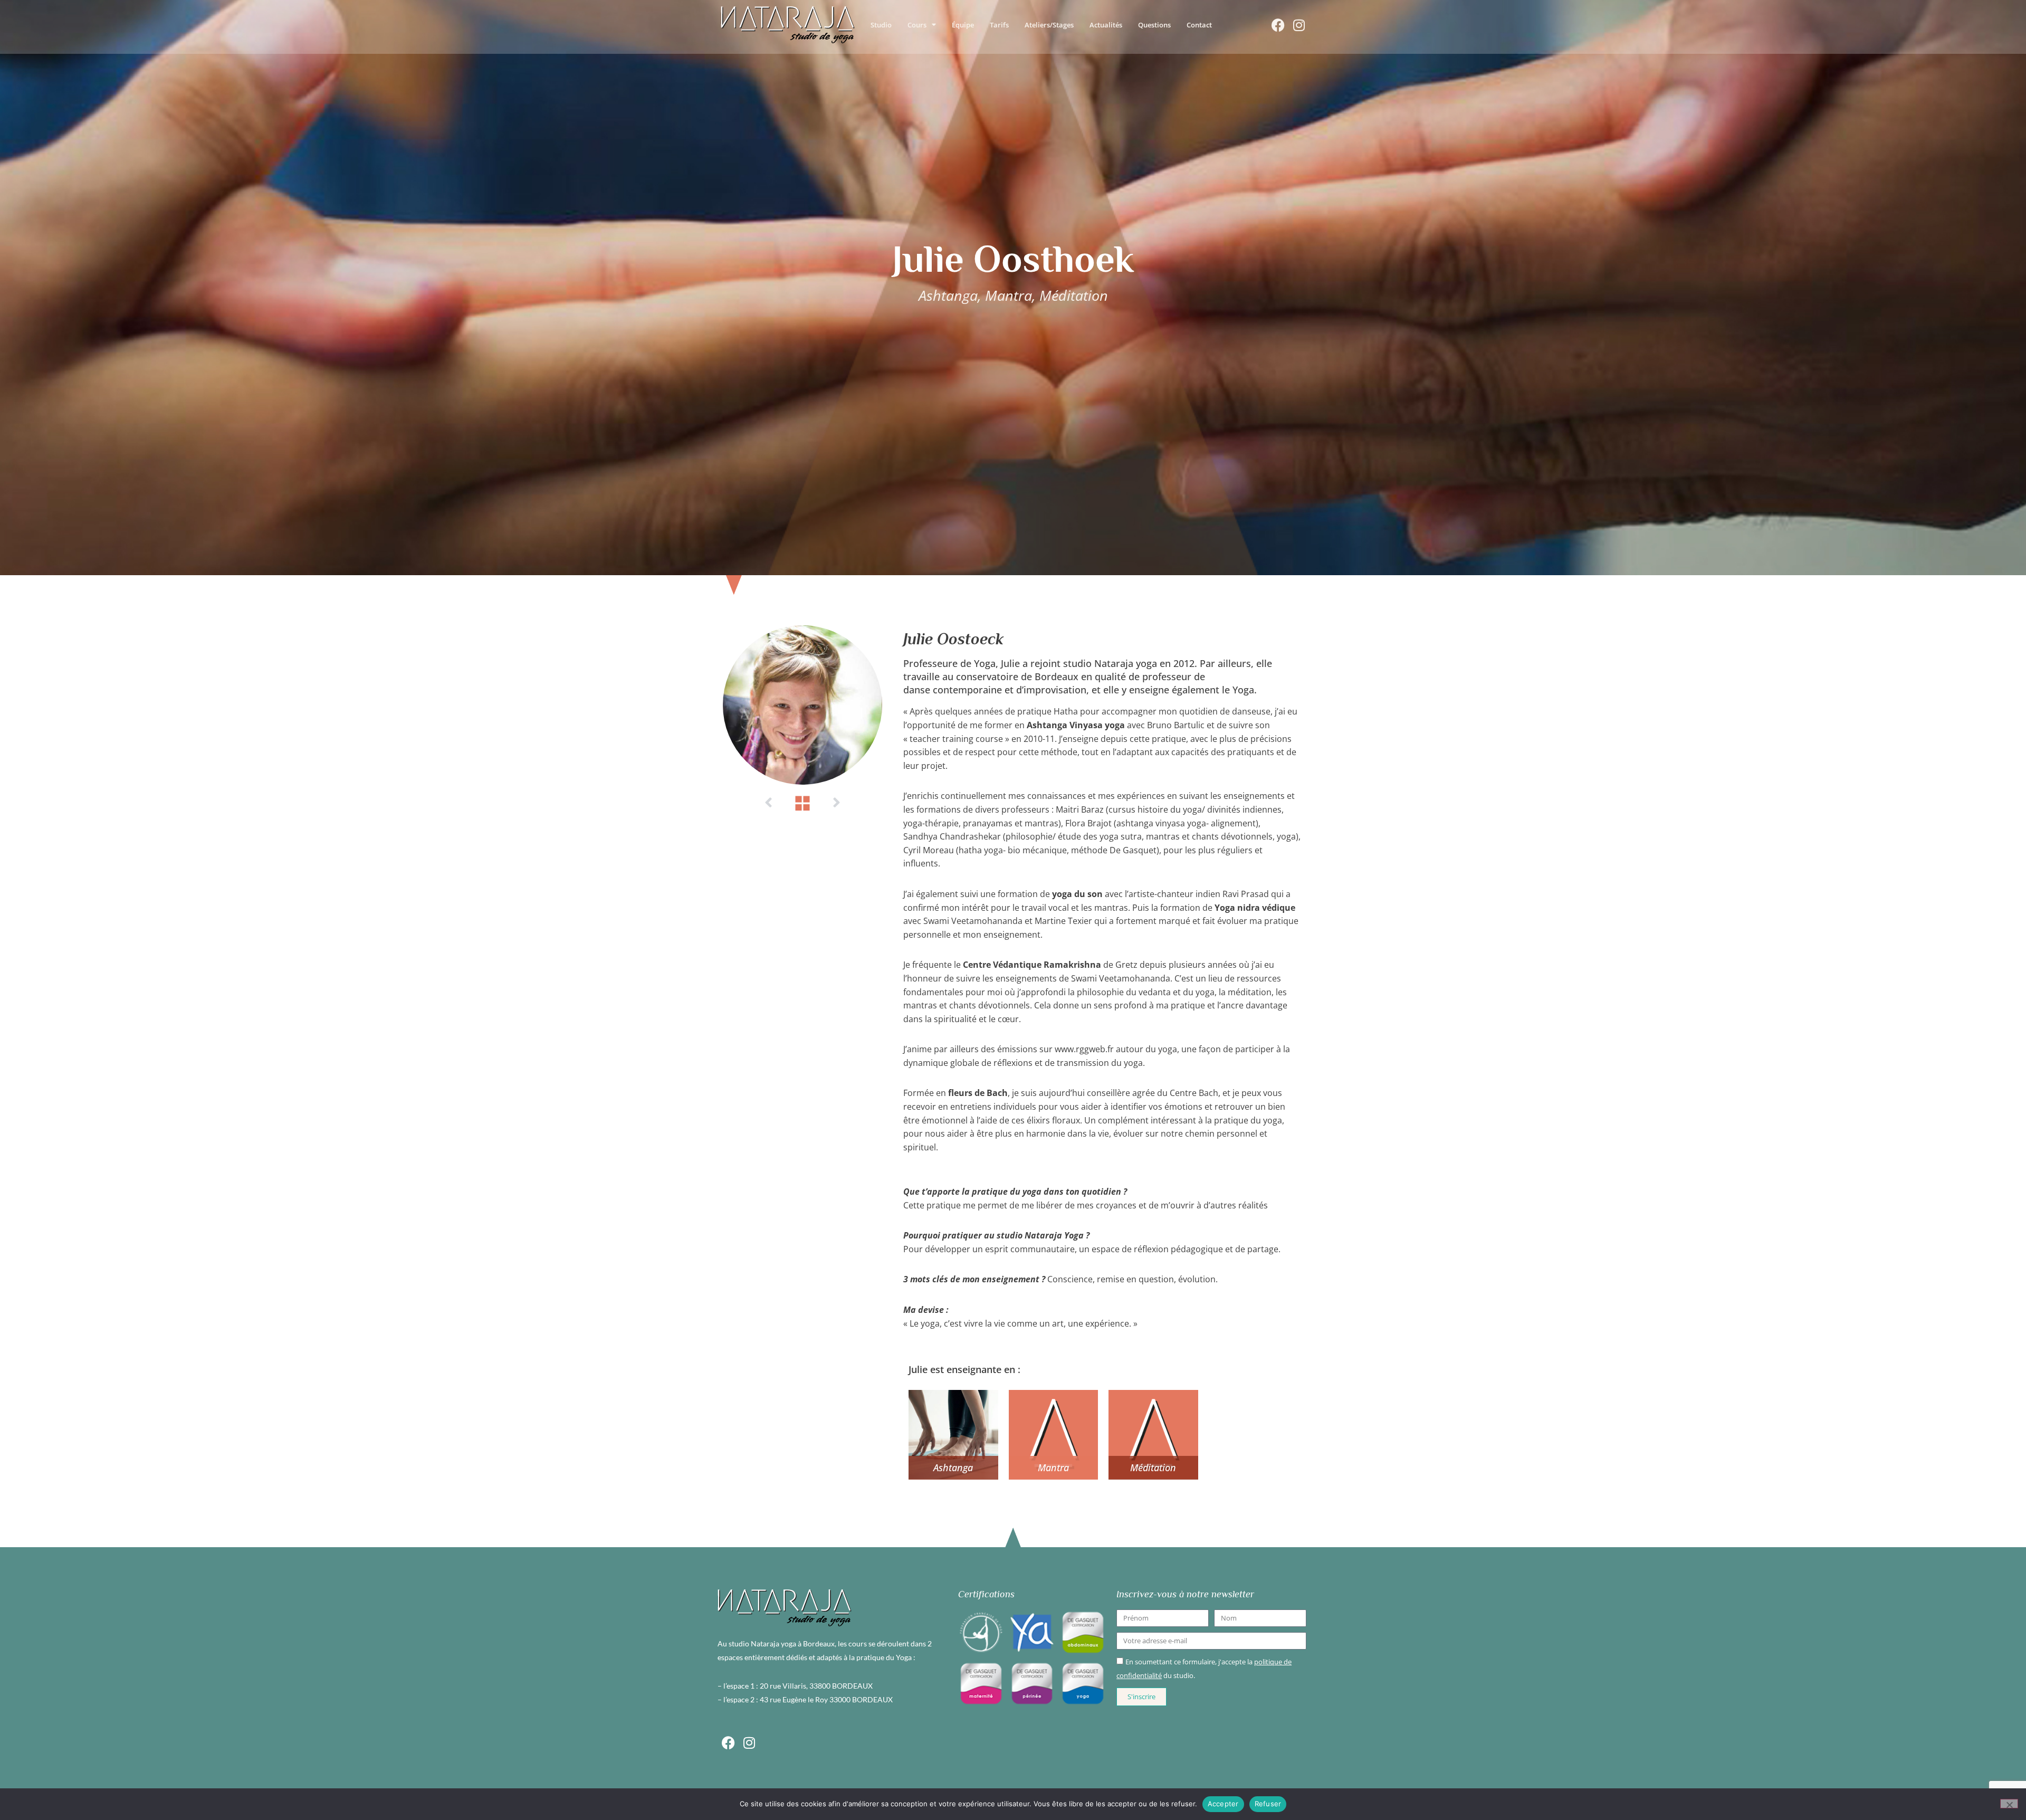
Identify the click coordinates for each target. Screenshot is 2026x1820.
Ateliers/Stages (1049, 25)
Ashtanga (953, 1468)
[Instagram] (1299, 25)
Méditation (1153, 1468)
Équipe (963, 25)
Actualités (1106, 25)
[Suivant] (836, 803)
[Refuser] (2009, 1804)
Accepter (1223, 1804)
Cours (917, 25)
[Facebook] (1278, 25)
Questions (1154, 25)
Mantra (1053, 1468)
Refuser (1268, 1804)
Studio (881, 25)
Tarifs (999, 25)
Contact (1199, 25)
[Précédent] (769, 803)
